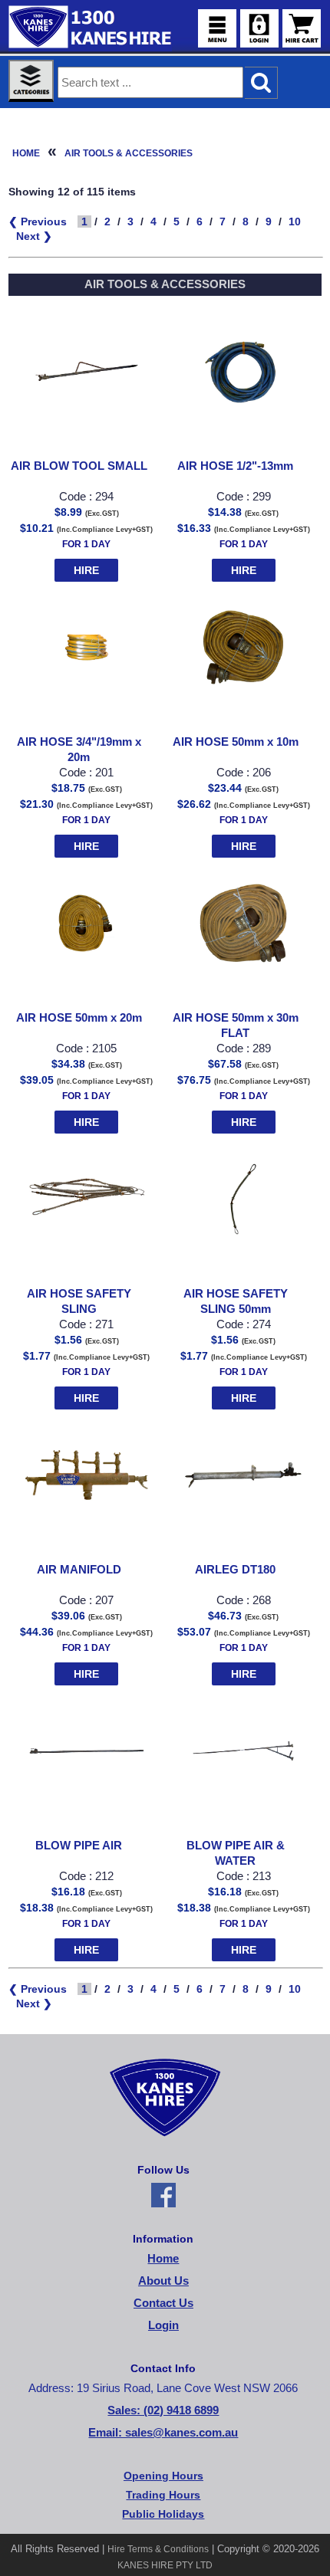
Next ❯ (34, 236)
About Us (163, 2281)
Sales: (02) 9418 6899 (163, 2410)
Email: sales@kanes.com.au (163, 2433)
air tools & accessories (129, 153)
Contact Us (163, 2303)
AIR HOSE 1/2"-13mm (235, 466)
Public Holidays (163, 2514)
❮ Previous (38, 222)
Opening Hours (163, 2476)
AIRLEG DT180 (235, 1570)
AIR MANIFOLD (79, 1570)
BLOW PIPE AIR (79, 1846)
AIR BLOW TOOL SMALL (79, 466)
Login (163, 2325)
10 (295, 222)
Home (26, 153)
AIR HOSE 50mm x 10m (236, 742)
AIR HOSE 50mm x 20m (79, 1018)
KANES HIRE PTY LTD (165, 2565)
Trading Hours (163, 2495)
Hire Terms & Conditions (158, 2549)
